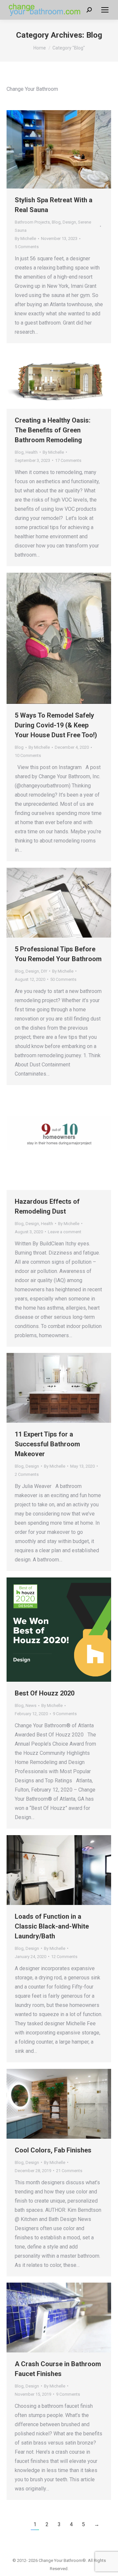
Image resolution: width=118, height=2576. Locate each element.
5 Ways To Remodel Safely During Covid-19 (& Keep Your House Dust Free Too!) (56, 725)
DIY (44, 971)
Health (32, 452)
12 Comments (64, 1957)
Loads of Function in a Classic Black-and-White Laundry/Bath (52, 1926)
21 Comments (69, 2171)
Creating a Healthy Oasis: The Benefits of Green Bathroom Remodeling (53, 430)
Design (69, 222)
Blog (56, 222)
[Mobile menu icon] (105, 10)
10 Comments (28, 755)
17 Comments (68, 460)
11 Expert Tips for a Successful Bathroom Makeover (47, 1444)
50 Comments (63, 979)
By (25, 238)
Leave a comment (65, 1232)
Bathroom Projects (32, 222)
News (31, 1705)
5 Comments (27, 247)
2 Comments (27, 1474)
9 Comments (65, 1714)
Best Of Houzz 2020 (45, 1693)
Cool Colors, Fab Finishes (53, 2150)
